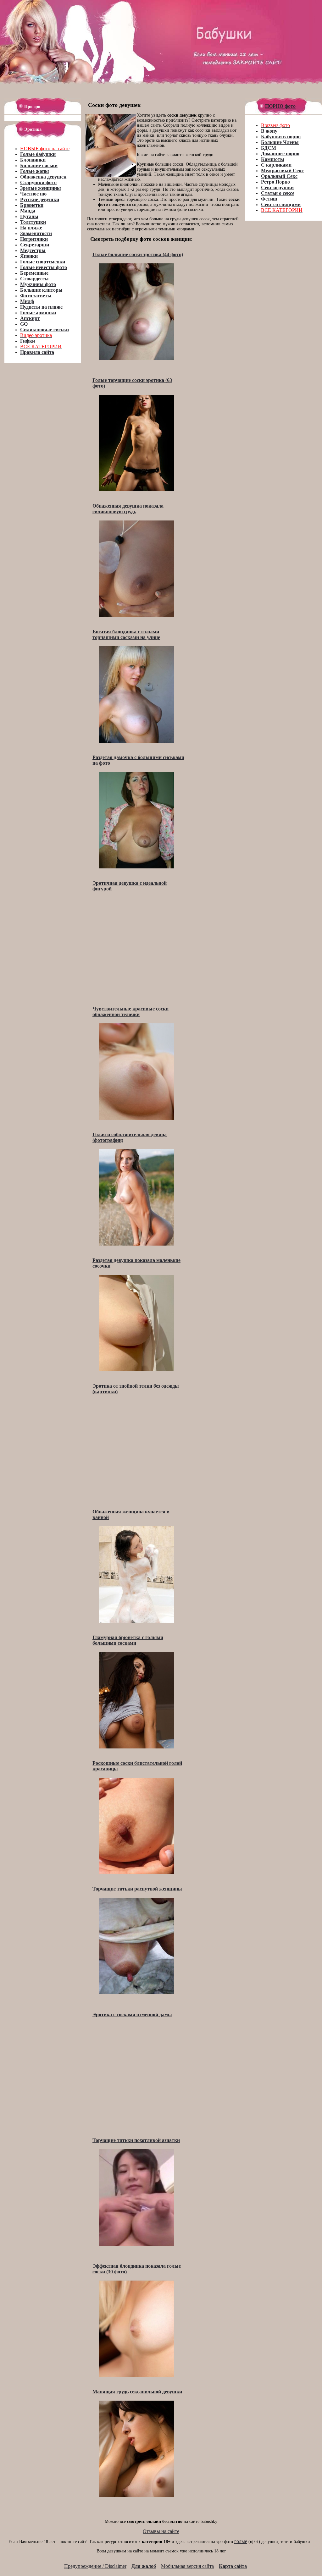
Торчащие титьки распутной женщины (137, 1889)
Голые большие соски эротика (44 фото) (138, 254)
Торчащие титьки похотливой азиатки (136, 2140)
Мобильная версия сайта (187, 2566)
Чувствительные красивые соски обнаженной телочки (130, 1012)
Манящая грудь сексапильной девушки (137, 2392)
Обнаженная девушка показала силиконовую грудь (128, 509)
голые (241, 2541)
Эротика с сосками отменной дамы (132, 2015)
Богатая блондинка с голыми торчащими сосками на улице (126, 634)
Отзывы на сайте (161, 2531)
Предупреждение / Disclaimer (95, 2566)
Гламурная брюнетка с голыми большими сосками (128, 1640)
